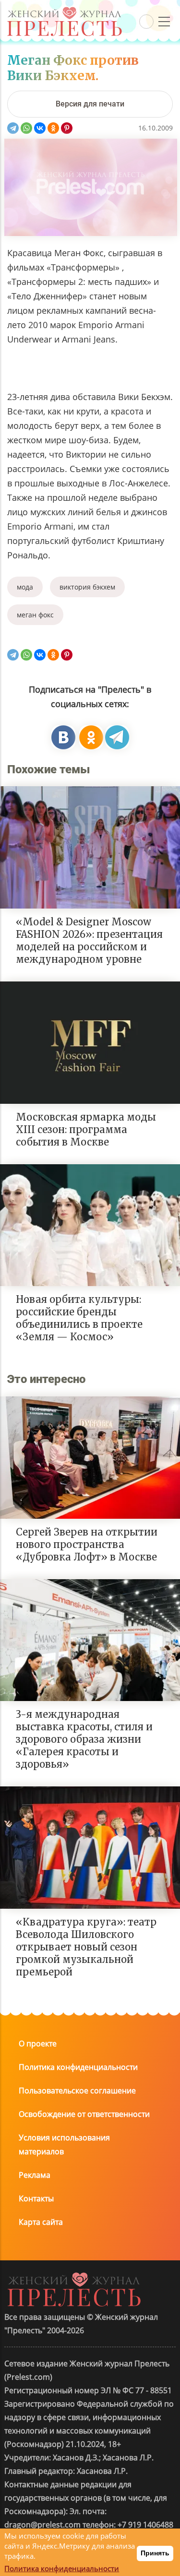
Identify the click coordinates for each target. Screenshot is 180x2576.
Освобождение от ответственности (84, 2114)
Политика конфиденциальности (78, 2067)
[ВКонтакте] (40, 128)
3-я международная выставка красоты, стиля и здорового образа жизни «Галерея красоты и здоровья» (84, 1739)
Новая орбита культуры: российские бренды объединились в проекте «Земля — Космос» (79, 1318)
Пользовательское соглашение (77, 2091)
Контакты (36, 2198)
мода (25, 587)
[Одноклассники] (53, 128)
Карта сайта (41, 2222)
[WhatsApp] (26, 128)
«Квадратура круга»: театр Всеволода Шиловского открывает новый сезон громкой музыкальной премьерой (86, 1947)
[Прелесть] (64, 10)
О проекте (38, 2044)
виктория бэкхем (87, 587)
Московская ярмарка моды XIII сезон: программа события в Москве (86, 1129)
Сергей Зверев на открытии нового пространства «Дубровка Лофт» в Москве (87, 1544)
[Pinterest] (67, 128)
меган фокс (35, 615)
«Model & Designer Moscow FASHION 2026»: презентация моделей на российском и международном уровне (89, 940)
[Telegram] (13, 128)
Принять (155, 2553)
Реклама (35, 2175)
